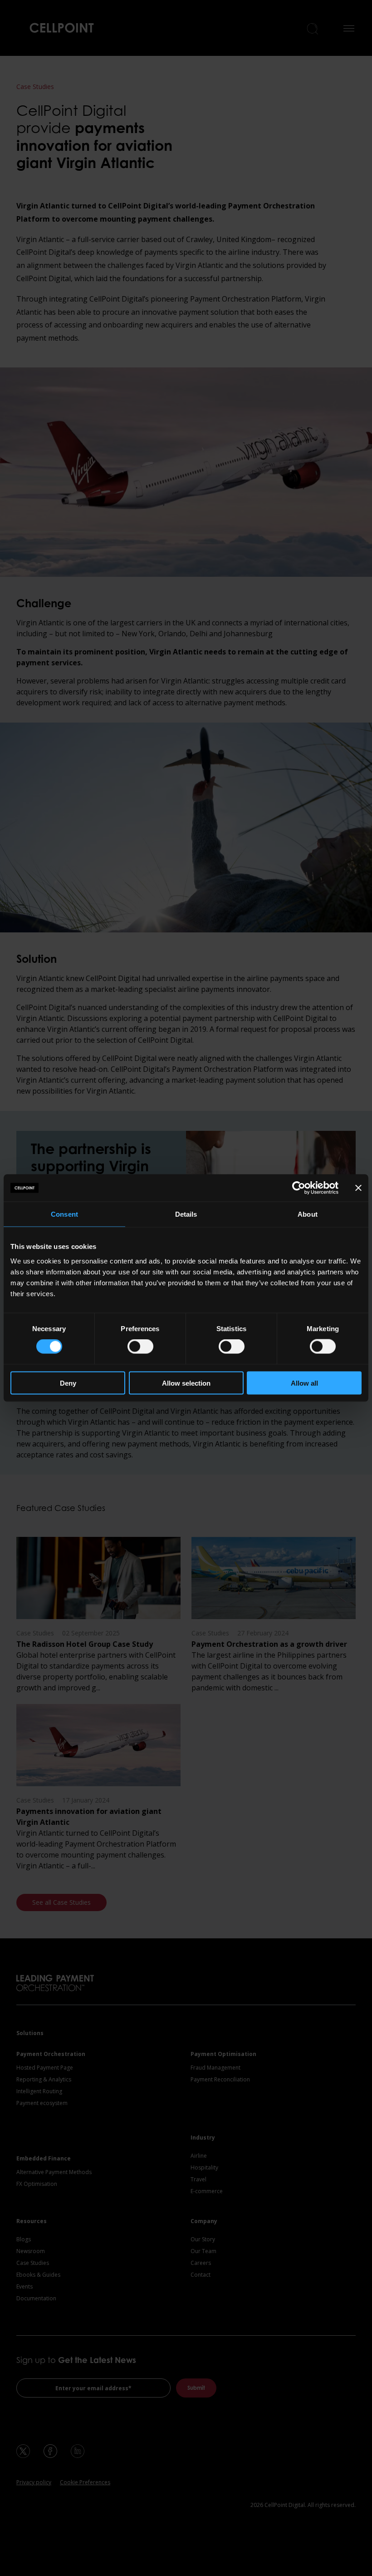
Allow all (304, 1383)
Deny (68, 1383)
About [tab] (308, 1214)
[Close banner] (358, 1188)
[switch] (140, 1347)
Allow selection (186, 1383)
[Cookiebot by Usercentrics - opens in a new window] (299, 1188)
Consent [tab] (64, 1214)
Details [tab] (186, 1214)
